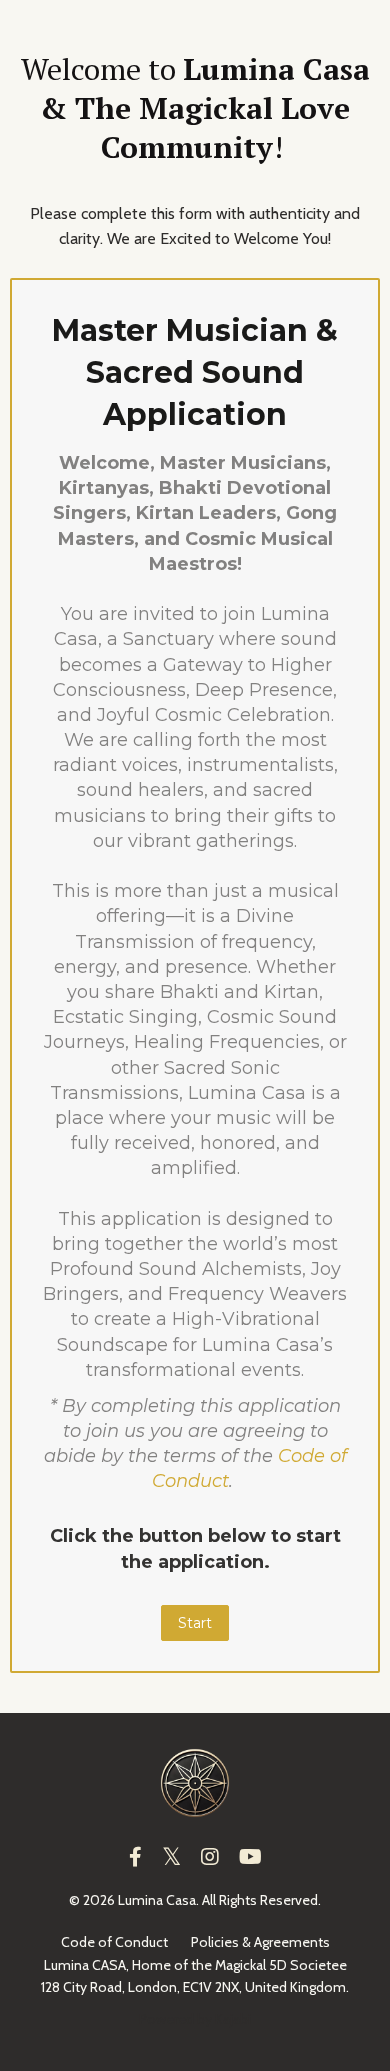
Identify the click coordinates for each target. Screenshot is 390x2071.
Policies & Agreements (260, 1942)
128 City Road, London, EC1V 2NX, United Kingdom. (195, 1987)
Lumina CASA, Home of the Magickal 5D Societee (195, 1965)
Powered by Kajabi (195, 2019)
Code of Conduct (114, 1942)
